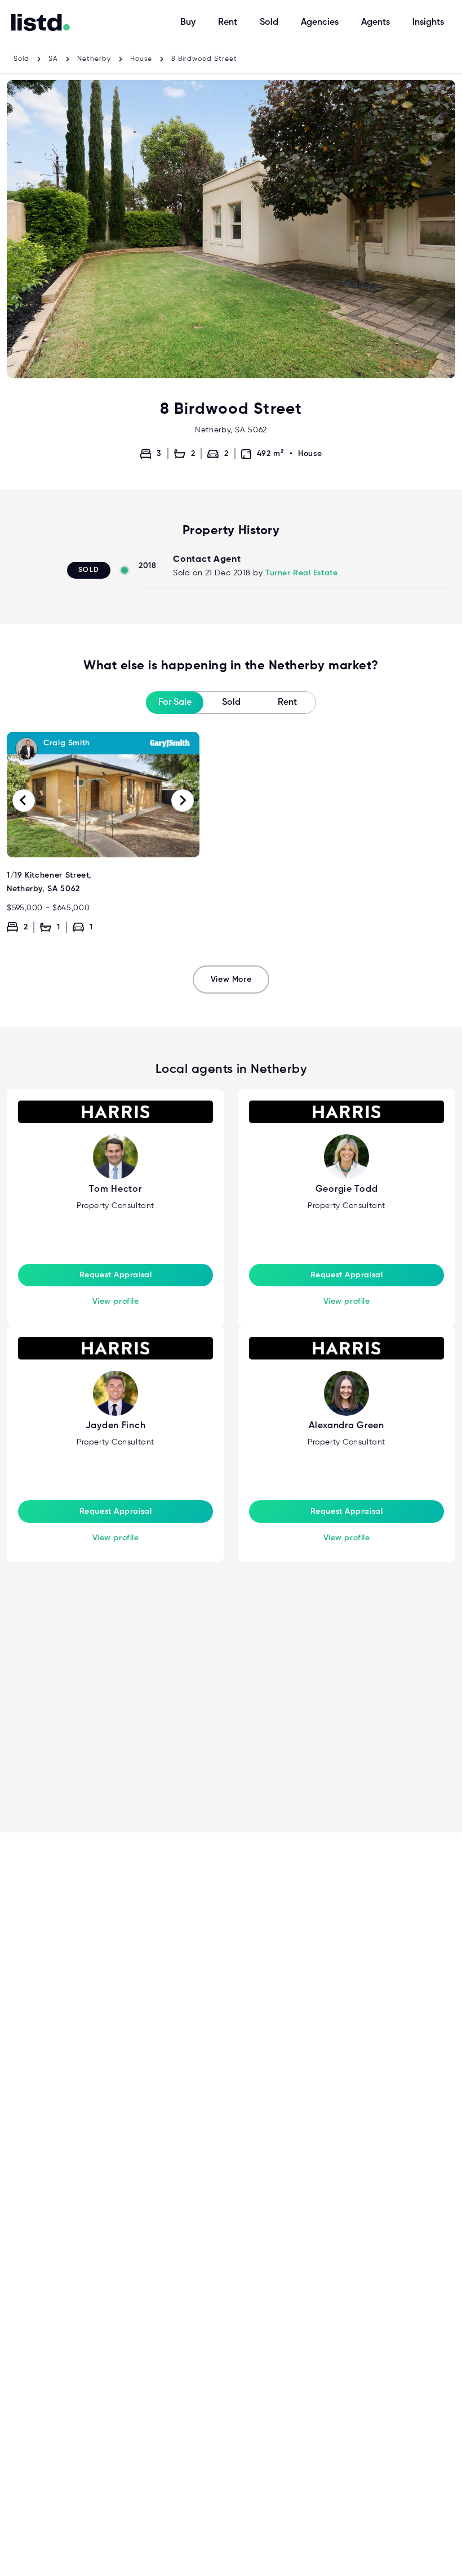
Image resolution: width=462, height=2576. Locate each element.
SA (53, 59)
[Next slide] (183, 800)
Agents (376, 23)
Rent (228, 23)
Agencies (320, 23)
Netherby (94, 59)
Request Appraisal (116, 1275)
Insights (428, 23)
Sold (269, 23)
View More (231, 980)
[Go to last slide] (24, 800)
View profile (116, 1302)
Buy (188, 23)
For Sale (175, 703)
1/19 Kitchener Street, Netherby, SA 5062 (103, 739)
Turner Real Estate (301, 573)
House (141, 59)
